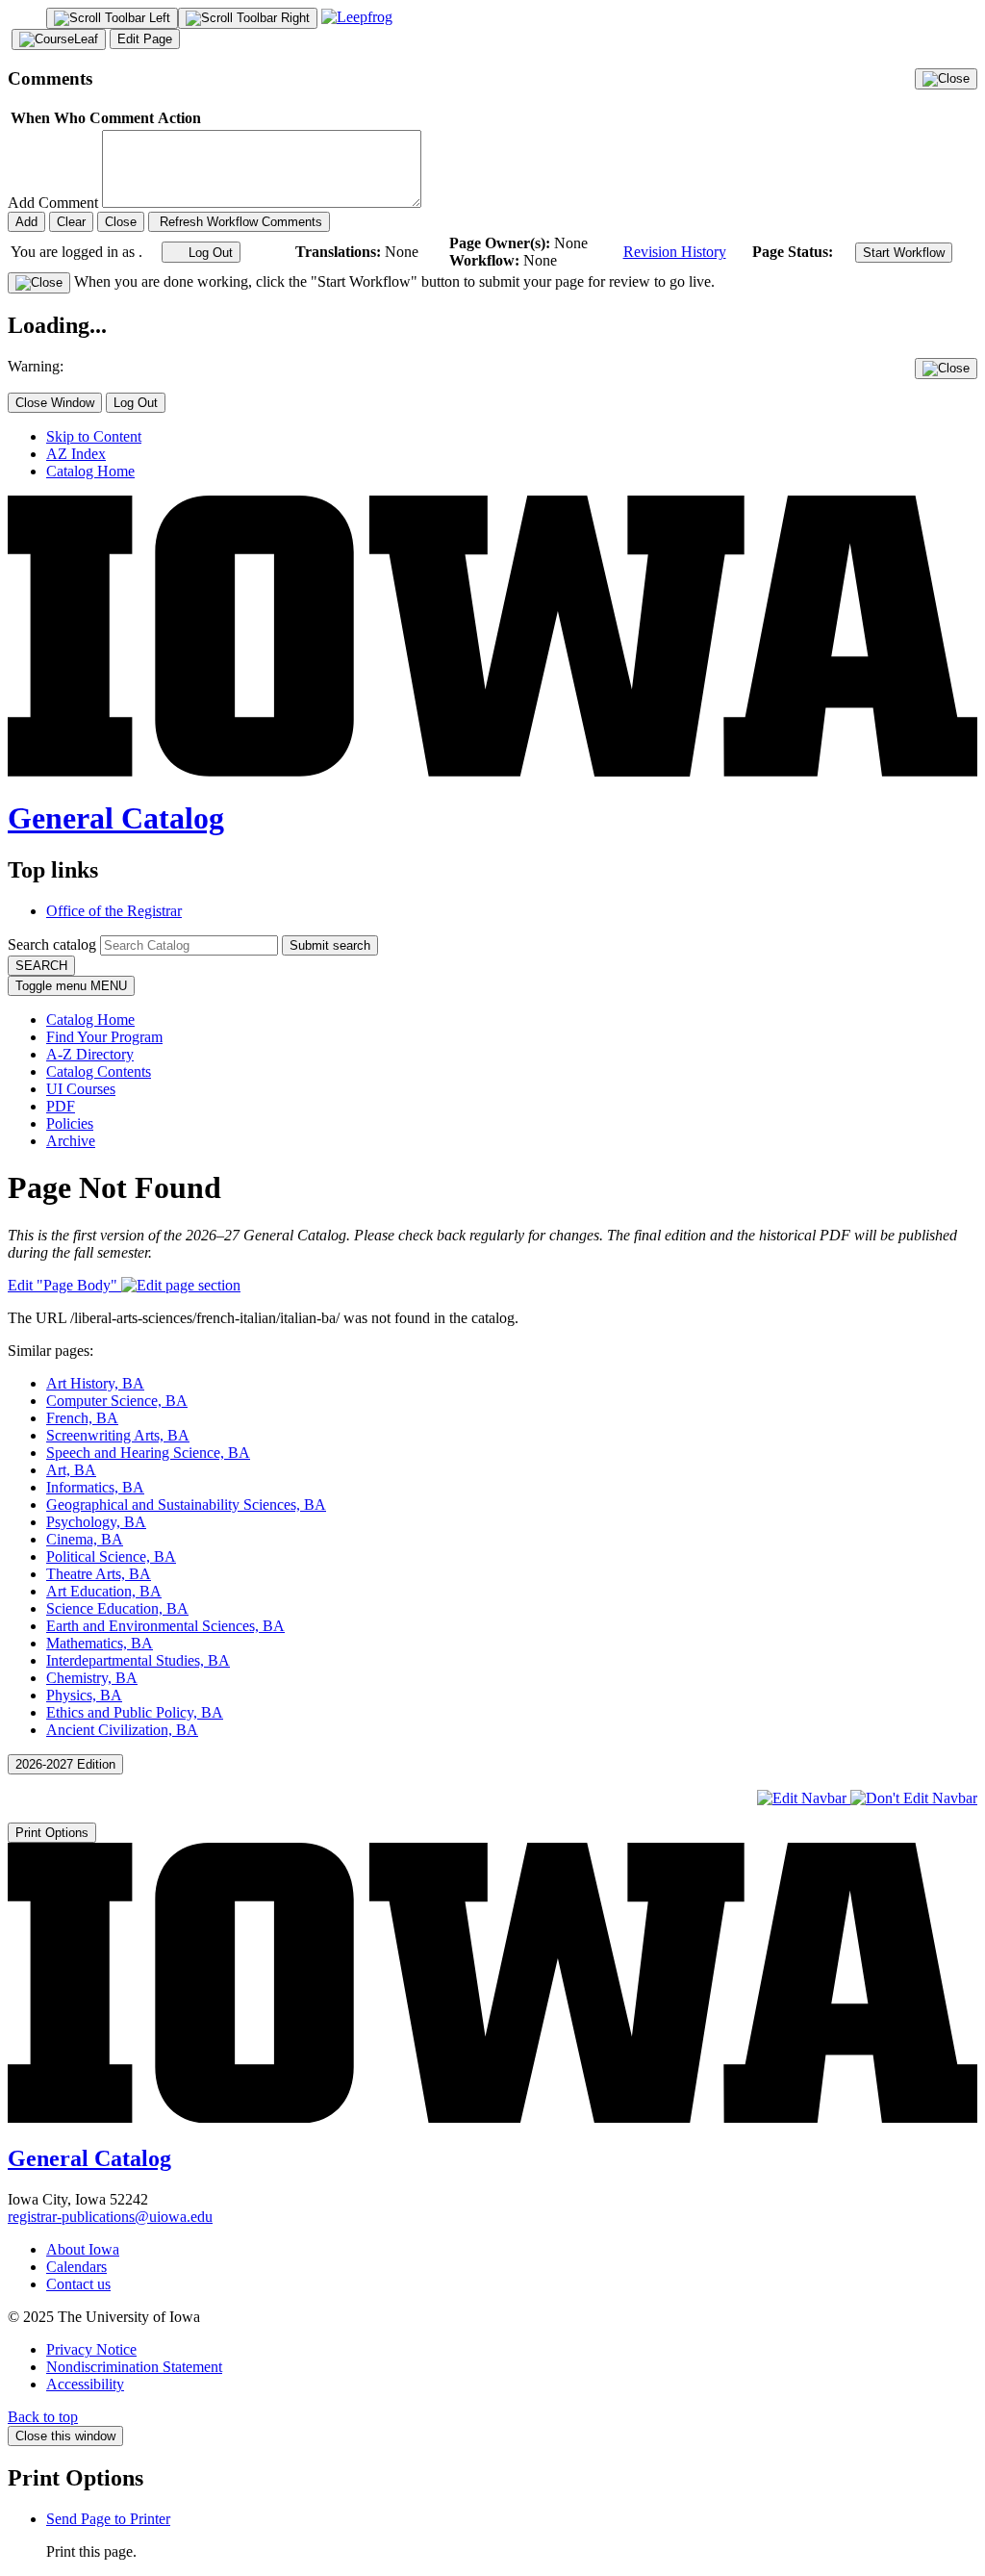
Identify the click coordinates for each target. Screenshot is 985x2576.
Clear (71, 222)
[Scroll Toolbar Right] (248, 18)
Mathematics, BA (100, 1643)
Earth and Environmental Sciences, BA (165, 1626)
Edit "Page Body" (64, 1285)
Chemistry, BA (92, 1678)
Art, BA (71, 1470)
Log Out (209, 253)
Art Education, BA (104, 1591)
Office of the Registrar (114, 911)
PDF (61, 1106)
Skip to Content (94, 436)
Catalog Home (90, 471)
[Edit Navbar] (804, 1798)
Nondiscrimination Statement (134, 2367)
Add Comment (53, 203)
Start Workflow (904, 253)
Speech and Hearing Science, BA (148, 1453)
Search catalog (52, 944)
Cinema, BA (85, 1539)
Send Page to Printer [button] (108, 2519)
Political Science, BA (111, 1556)
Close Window (55, 403)
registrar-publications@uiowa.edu (110, 2217)
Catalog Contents (99, 1071)
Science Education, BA (117, 1608)
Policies (70, 1123)
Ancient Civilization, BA (122, 1730)
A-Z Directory (90, 1054)
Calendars (76, 2267)
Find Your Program (104, 1037)
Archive (71, 1141)
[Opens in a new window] (357, 17)
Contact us (78, 2284)
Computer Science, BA (117, 1401)
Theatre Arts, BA (99, 1574)
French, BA (82, 1418)
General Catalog (116, 818)
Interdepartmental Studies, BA (138, 1660)
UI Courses (81, 1089)
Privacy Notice (91, 2349)
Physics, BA (84, 1695)
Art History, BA (95, 1383)
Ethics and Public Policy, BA (135, 1712)
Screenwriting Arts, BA (118, 1435)
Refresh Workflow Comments (239, 222)
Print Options (52, 1833)
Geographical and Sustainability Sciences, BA (186, 1505)
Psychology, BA (96, 1522)
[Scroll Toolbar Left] (112, 18)
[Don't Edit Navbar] (914, 1798)
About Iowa (83, 2249)
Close (121, 222)
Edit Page (145, 39)
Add (26, 222)
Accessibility (85, 2384)
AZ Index (76, 454)
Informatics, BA (95, 1487)
